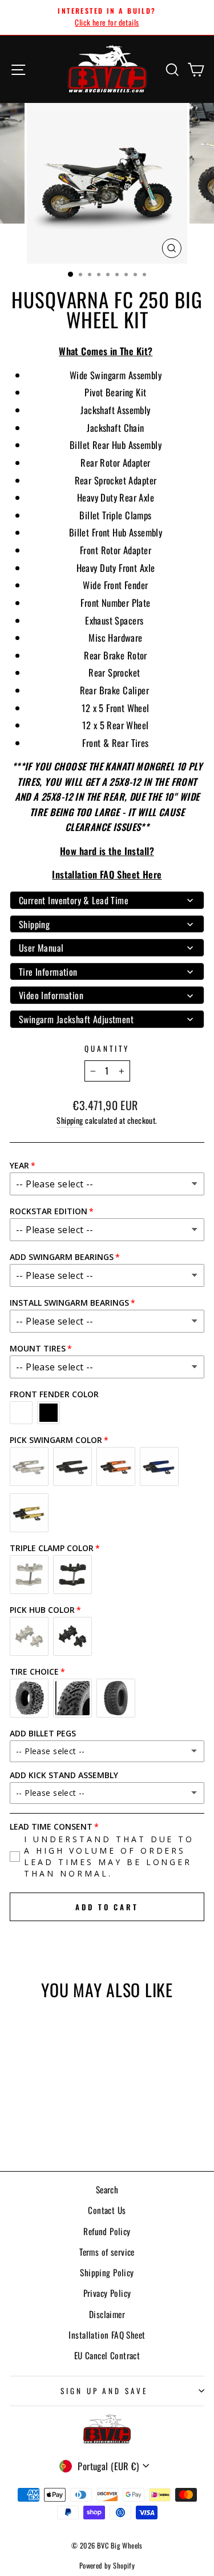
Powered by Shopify (107, 2565)
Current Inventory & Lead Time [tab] (74, 900)
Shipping (70, 1120)
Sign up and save (104, 2391)
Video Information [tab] (51, 995)
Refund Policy (107, 2231)
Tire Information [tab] (48, 972)
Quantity (107, 1048)
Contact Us (107, 2210)
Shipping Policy (107, 2272)
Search (107, 2189)
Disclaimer (107, 2314)
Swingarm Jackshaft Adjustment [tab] (76, 1019)
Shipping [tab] (34, 924)
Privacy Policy (107, 2293)
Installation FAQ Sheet (107, 2335)
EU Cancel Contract (107, 2355)
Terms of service (107, 2252)
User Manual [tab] (41, 948)
